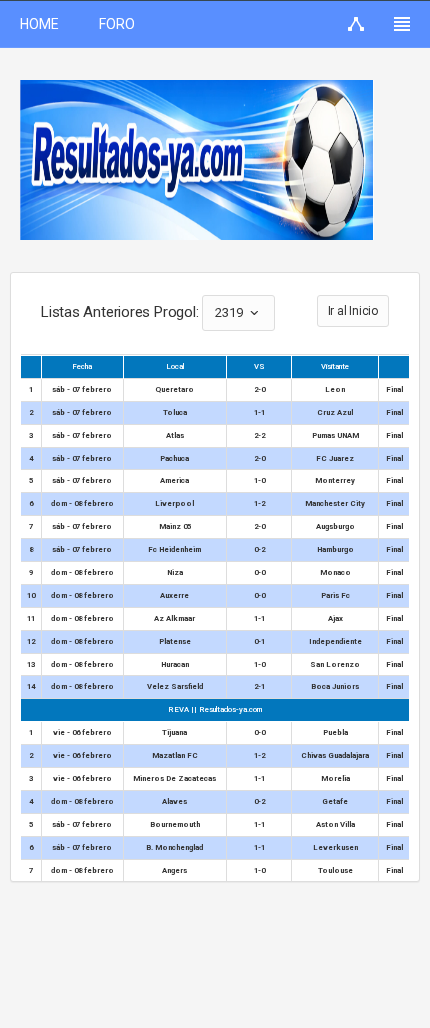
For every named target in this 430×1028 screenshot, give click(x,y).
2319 (230, 312)
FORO (117, 24)
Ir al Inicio (353, 311)
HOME (39, 24)
